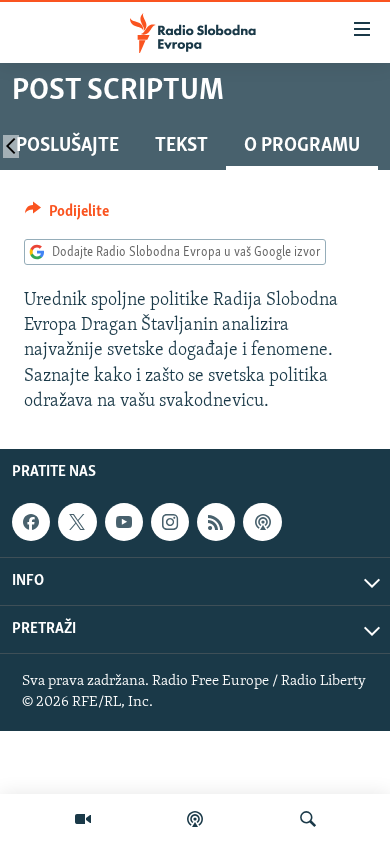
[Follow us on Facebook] (31, 522)
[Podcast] (195, 819)
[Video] (83, 819)
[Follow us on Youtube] (124, 522)
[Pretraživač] (308, 819)
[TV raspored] (262, 522)
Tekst (181, 146)
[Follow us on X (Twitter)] (77, 522)
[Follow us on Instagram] (170, 522)
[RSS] (216, 522)
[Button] (67, 216)
